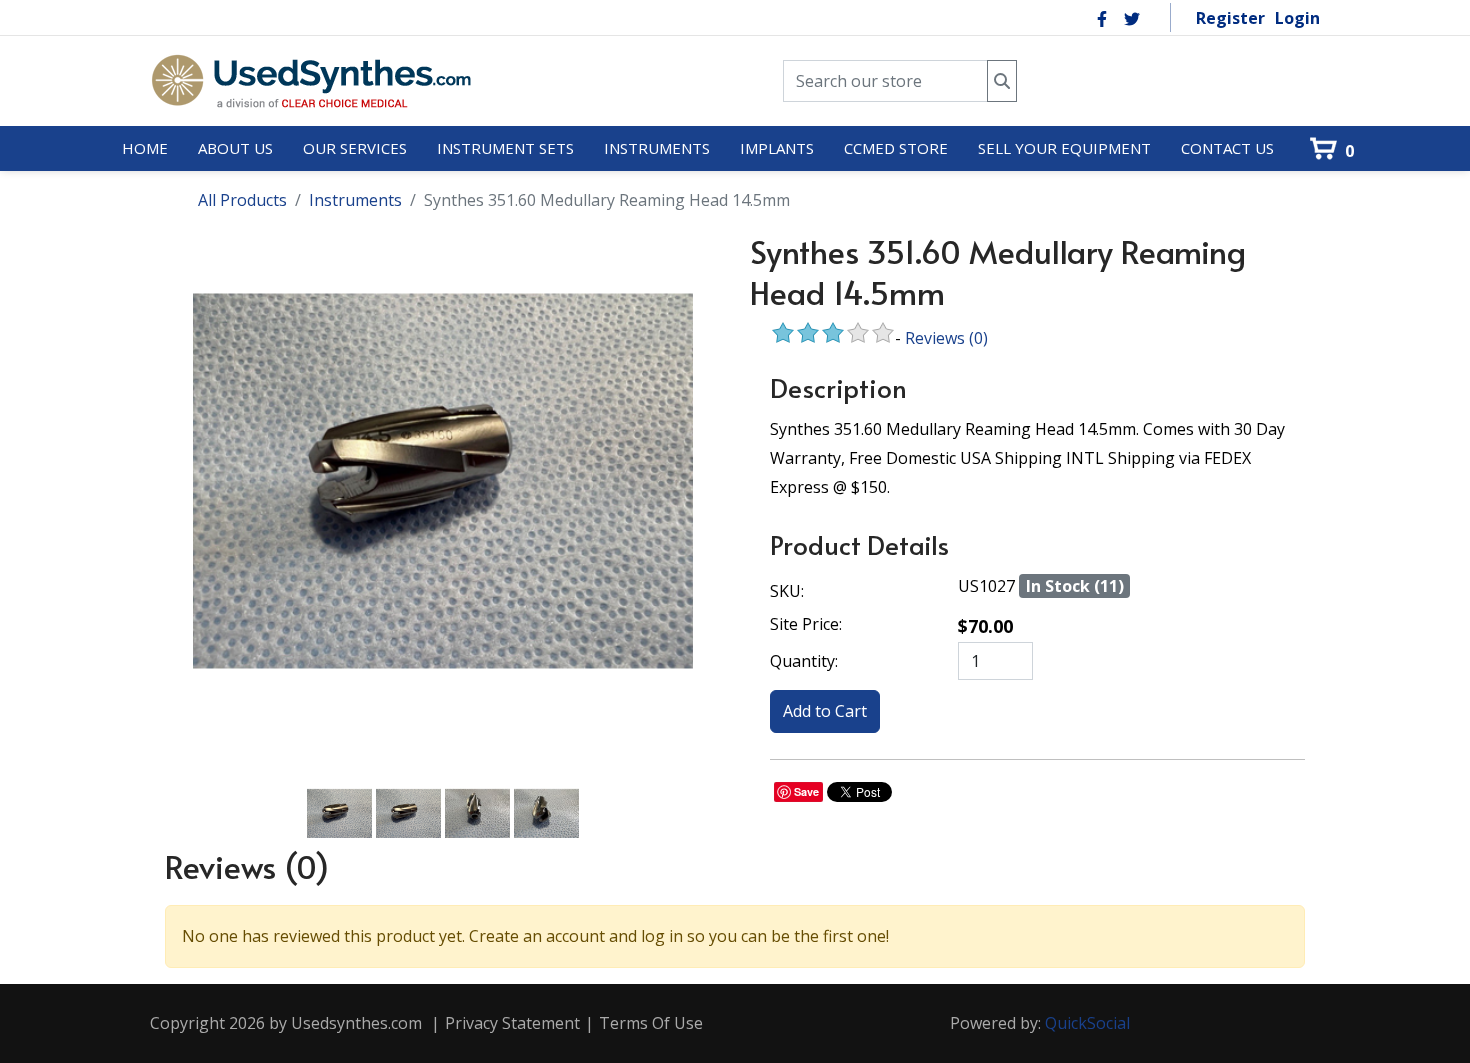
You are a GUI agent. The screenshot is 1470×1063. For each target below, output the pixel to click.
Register (1230, 18)
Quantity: (804, 661)
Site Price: (806, 624)
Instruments (355, 200)
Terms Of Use (651, 1023)
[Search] (1002, 81)
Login (1297, 18)
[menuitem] (145, 149)
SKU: (787, 591)
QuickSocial (1087, 1023)
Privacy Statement (512, 1023)
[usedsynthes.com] (310, 81)
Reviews (946, 338)
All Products (242, 200)
